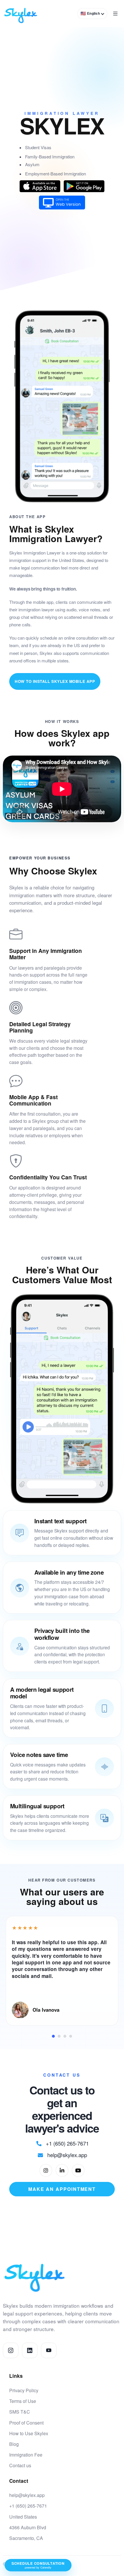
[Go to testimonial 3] (65, 2036)
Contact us (20, 2465)
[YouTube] (78, 2170)
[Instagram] (46, 2170)
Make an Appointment (62, 2189)
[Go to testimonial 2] (59, 2036)
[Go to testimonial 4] (71, 2036)
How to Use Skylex (29, 2433)
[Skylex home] (21, 14)
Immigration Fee (26, 2455)
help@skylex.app (27, 2495)
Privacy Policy (24, 2390)
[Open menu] (115, 14)
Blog (14, 2444)
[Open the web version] (62, 203)
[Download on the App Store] (40, 186)
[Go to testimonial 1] (53, 2036)
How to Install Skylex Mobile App (55, 681)
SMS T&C (20, 2412)
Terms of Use (23, 2401)
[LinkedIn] (62, 2170)
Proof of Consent (26, 2423)
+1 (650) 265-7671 (28, 2506)
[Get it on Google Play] (84, 186)
